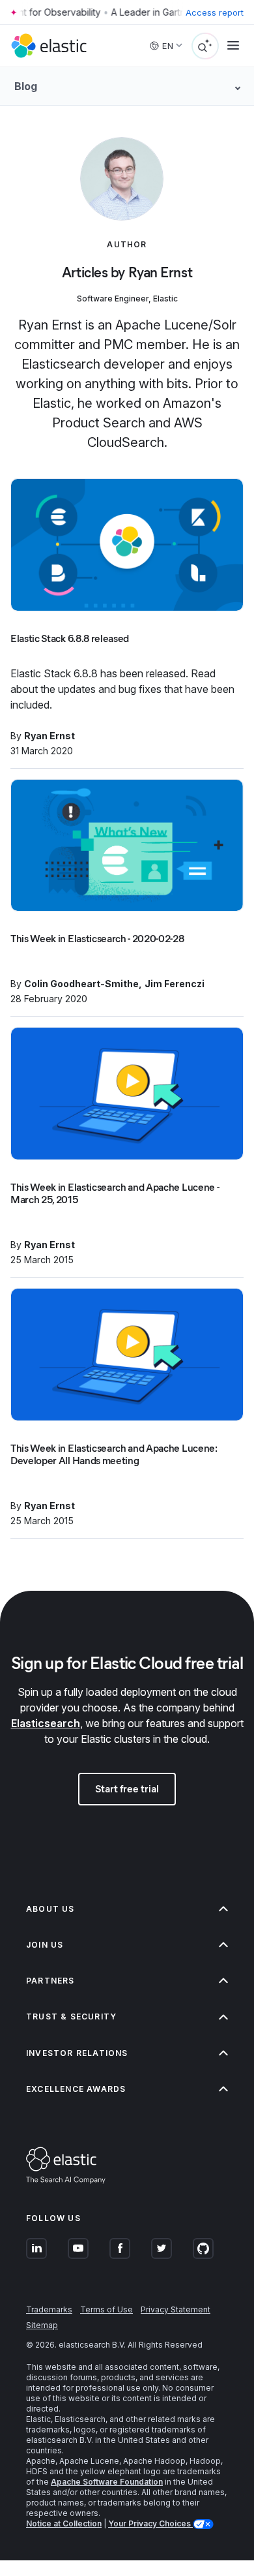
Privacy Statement (176, 2309)
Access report (215, 12)
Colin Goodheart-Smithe (81, 984)
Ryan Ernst (49, 736)
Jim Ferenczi (175, 984)
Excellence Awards (76, 2089)
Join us (45, 1945)
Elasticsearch (46, 1723)
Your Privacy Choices (150, 2523)
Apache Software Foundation (107, 2482)
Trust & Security (71, 2016)
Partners (50, 1981)
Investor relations (77, 2053)
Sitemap (42, 2325)
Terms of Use (106, 2309)
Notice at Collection (64, 2523)
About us (50, 1909)
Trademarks (49, 2309)
